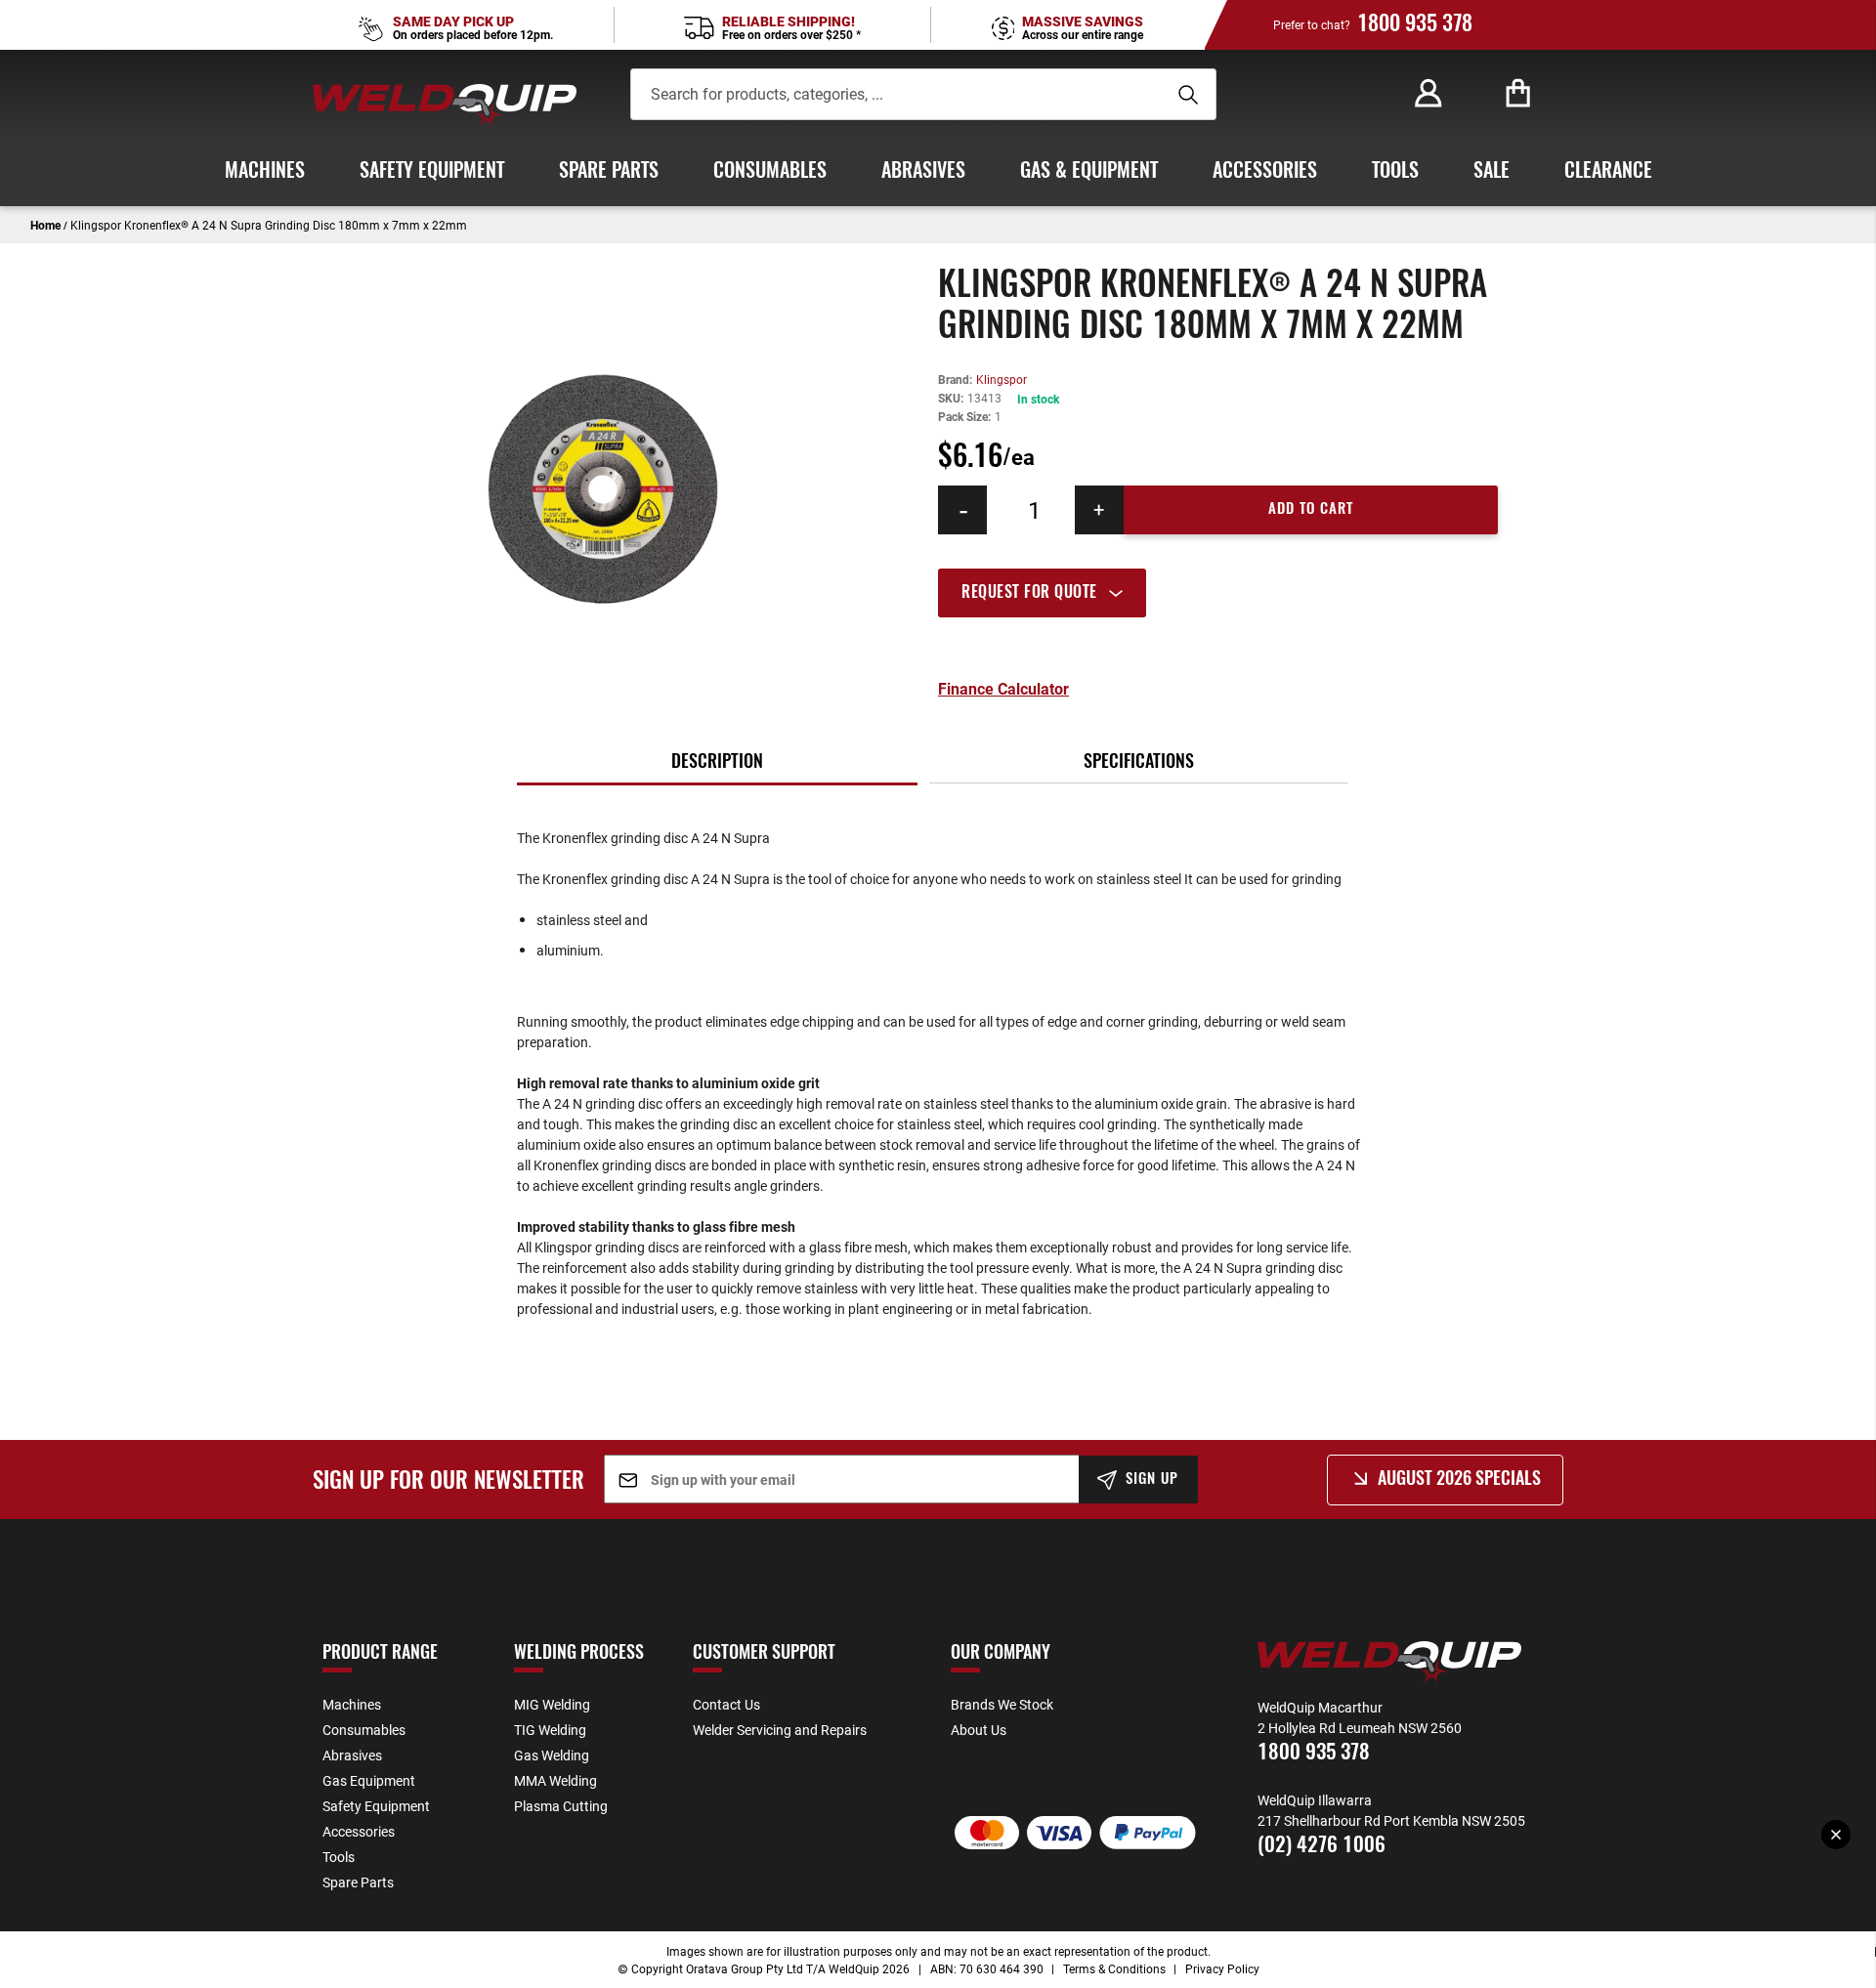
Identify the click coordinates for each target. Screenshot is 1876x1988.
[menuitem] (265, 172)
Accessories (359, 1831)
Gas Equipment (369, 1780)
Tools (339, 1857)
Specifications (1139, 763)
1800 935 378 (1415, 24)
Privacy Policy (1222, 1968)
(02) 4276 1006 (1322, 1846)
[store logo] (445, 105)
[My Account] (1428, 94)
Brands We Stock (1002, 1704)
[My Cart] (1518, 94)
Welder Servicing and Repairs (780, 1730)
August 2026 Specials (1459, 1480)
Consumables (364, 1730)
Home (45, 225)
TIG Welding (550, 1730)
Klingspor (1002, 379)
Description (717, 763)
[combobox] (895, 94)
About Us (979, 1730)
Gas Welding (552, 1755)
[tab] (1218, 593)
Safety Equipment (376, 1806)
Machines (352, 1704)
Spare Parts (358, 1882)
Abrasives (352, 1755)
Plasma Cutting (561, 1806)
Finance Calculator (1003, 689)
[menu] (938, 172)
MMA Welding (555, 1780)
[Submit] (1185, 95)
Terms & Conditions (1114, 1968)
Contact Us (726, 1704)
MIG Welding (552, 1704)
